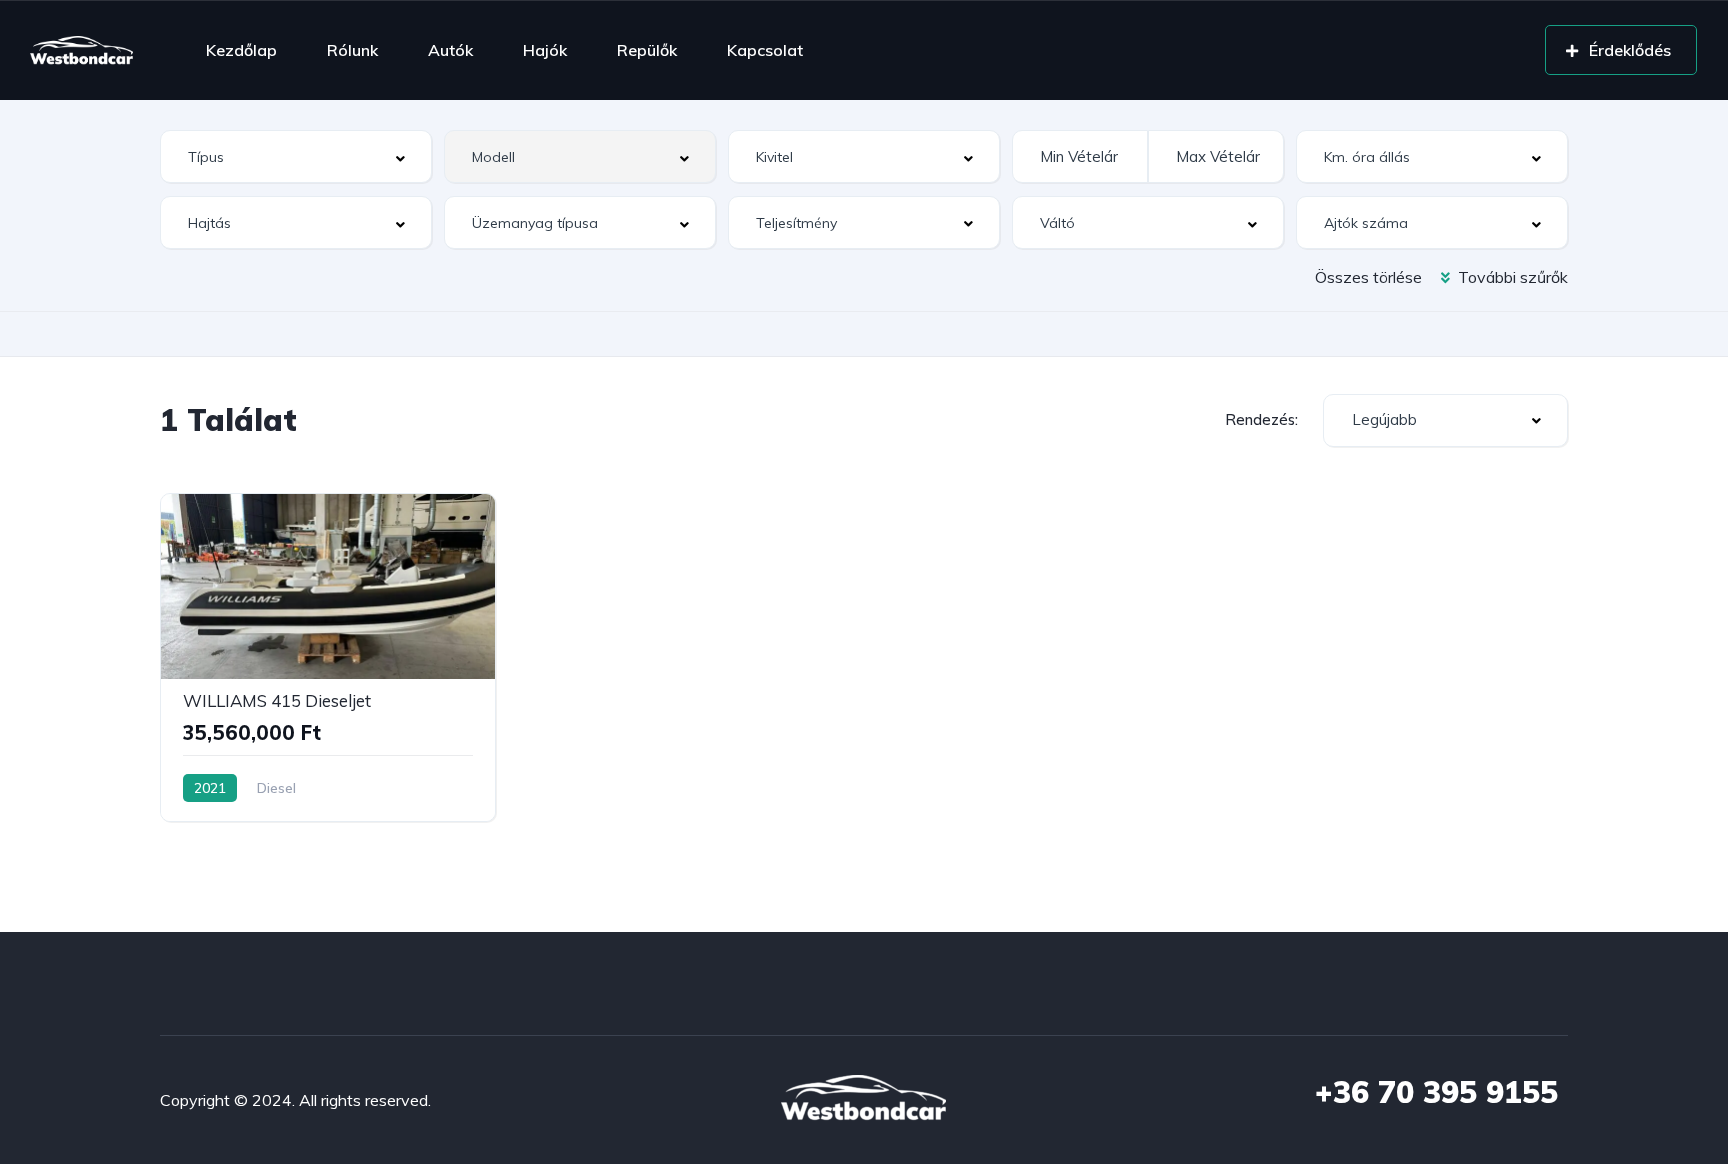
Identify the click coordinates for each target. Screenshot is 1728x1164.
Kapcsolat (765, 50)
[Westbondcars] (81, 50)
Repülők (647, 50)
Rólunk (352, 50)
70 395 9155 (1436, 1092)
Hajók (545, 50)
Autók (450, 50)
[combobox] (296, 156)
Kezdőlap (241, 50)
